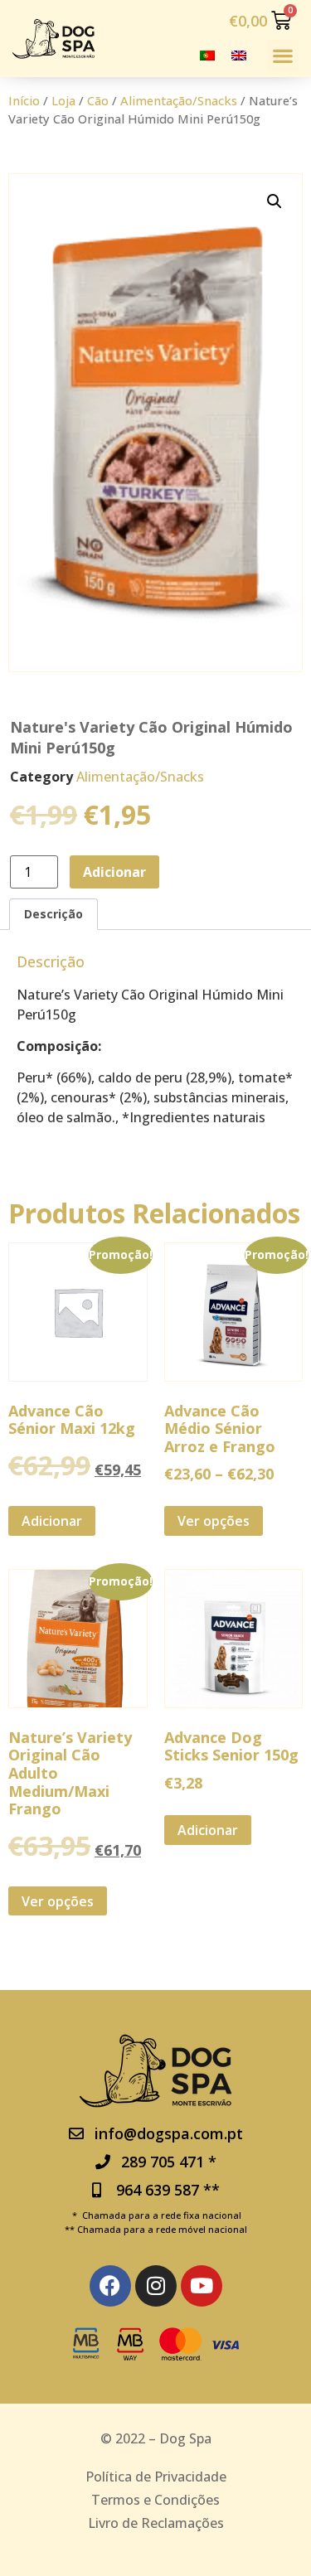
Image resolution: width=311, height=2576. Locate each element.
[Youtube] (202, 2286)
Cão (98, 100)
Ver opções (214, 1521)
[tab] (53, 914)
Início (24, 100)
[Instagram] (156, 2286)
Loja (63, 100)
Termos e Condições (155, 2500)
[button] (282, 56)
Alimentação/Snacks (179, 100)
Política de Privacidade (156, 2477)
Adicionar (114, 872)
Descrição (53, 914)
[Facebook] (110, 2286)
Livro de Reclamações (156, 2523)
